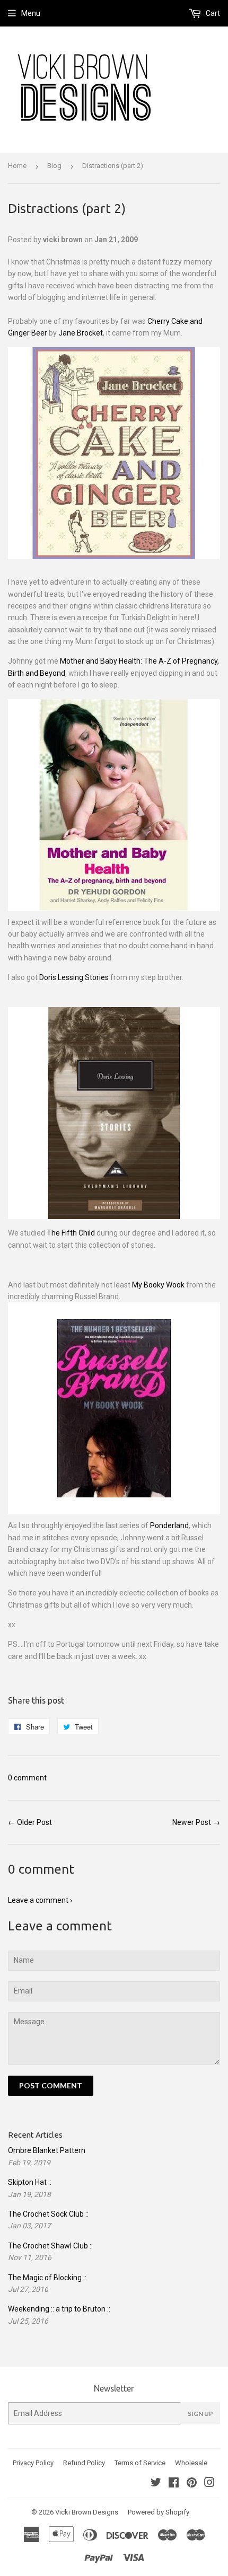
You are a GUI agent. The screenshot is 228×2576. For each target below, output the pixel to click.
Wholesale (191, 2463)
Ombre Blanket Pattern (47, 2150)
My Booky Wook (158, 1285)
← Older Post (30, 1822)
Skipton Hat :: (30, 2182)
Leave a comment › (40, 1900)
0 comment (27, 1778)
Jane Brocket (81, 333)
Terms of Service (140, 2463)
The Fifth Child (71, 1233)
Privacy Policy (33, 2463)
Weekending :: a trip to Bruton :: (59, 2309)
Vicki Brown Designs (87, 2512)
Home (17, 166)
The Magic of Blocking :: (47, 2278)
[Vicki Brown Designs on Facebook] (174, 2484)
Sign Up (200, 2414)
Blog (54, 166)
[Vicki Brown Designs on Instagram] (209, 2484)
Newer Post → (196, 1822)
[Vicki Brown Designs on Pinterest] (192, 2484)
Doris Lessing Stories (74, 977)
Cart (212, 13)
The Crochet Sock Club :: (48, 2214)
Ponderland (169, 1525)
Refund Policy (84, 2463)
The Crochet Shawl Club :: (50, 2246)
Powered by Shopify (159, 2512)
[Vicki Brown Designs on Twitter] (156, 2484)
